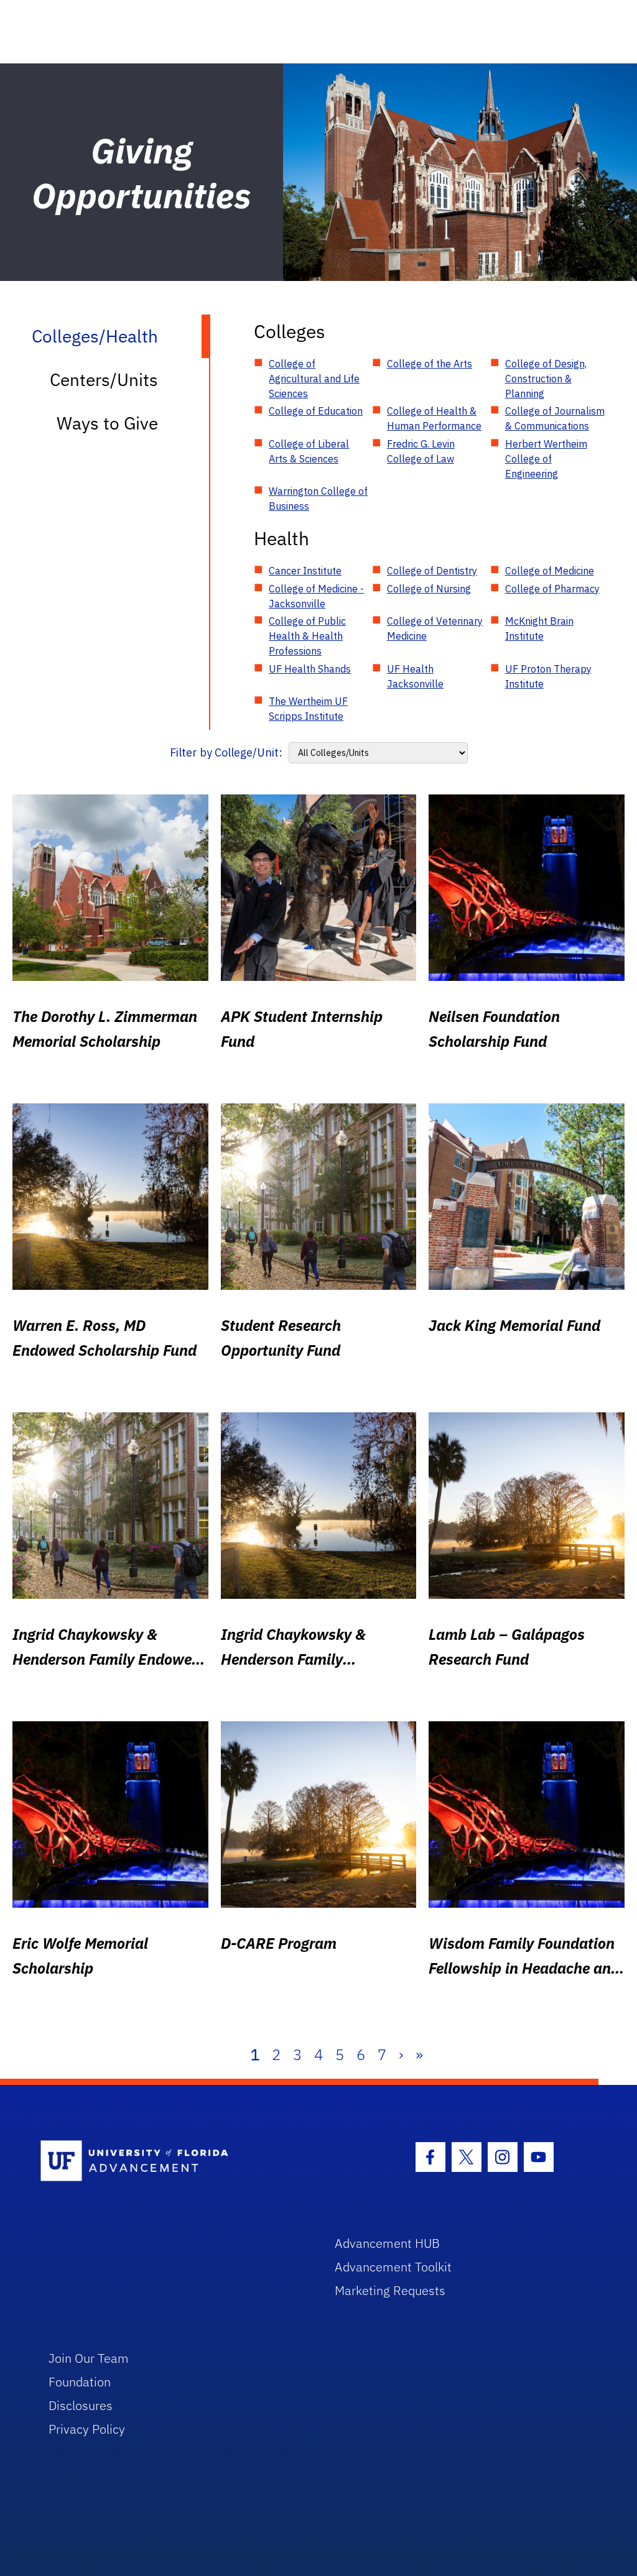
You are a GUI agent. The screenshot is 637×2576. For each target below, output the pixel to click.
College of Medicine (550, 571)
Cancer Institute (305, 571)
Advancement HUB (387, 2243)
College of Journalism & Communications (555, 418)
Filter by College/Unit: (226, 752)
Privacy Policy (87, 2429)
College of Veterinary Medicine (435, 628)
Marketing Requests (390, 2290)
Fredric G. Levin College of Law (421, 451)
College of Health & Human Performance (434, 418)
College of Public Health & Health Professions (307, 636)
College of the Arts (430, 364)
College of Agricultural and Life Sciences (314, 379)
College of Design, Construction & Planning (546, 379)
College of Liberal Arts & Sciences (309, 451)
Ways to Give (107, 423)
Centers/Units (104, 379)
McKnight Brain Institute (539, 628)
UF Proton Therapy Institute (548, 676)
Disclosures (81, 2405)
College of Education (316, 411)
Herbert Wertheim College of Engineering (546, 459)
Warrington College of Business (318, 499)
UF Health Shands (310, 669)
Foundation (80, 2382)
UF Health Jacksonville (415, 676)
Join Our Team (89, 2358)
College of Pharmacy (552, 589)
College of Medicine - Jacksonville (316, 596)
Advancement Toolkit (393, 2267)
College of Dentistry (432, 571)
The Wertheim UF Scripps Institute (308, 709)
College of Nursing (429, 589)
